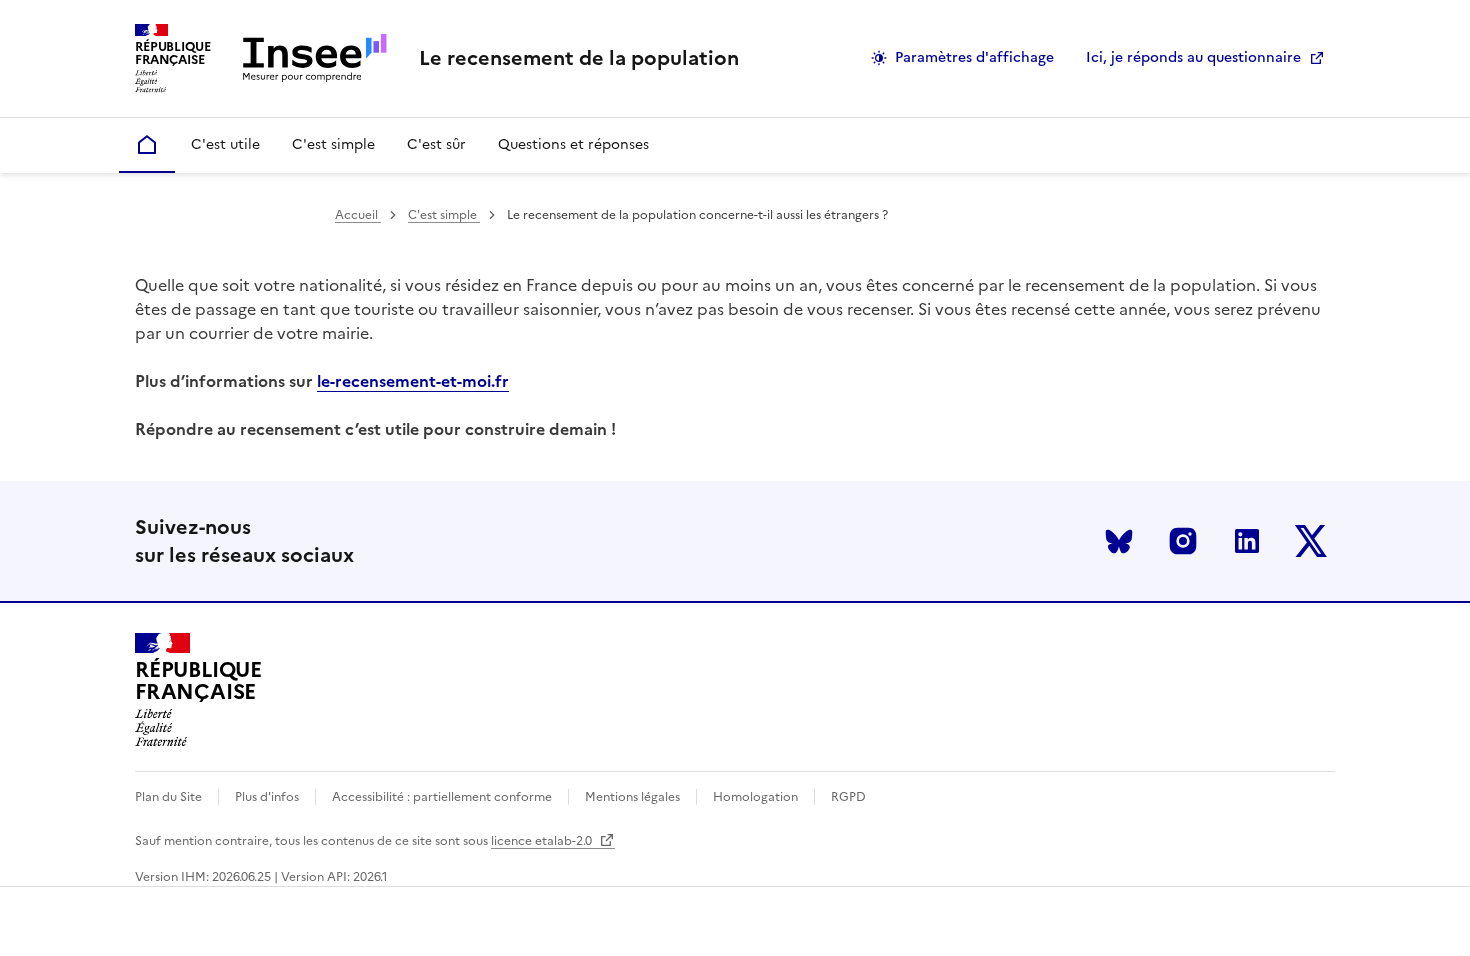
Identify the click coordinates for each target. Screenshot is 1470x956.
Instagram (1183, 541)
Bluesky (1119, 541)
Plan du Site (168, 797)
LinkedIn (1247, 541)
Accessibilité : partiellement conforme (442, 797)
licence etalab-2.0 (543, 841)
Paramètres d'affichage (974, 57)
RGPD (848, 797)
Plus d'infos (267, 797)
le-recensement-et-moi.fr (413, 381)
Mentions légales (632, 797)
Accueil (358, 215)
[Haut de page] (1421, 912)
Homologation (755, 797)
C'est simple (444, 215)
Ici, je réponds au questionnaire (1193, 57)
